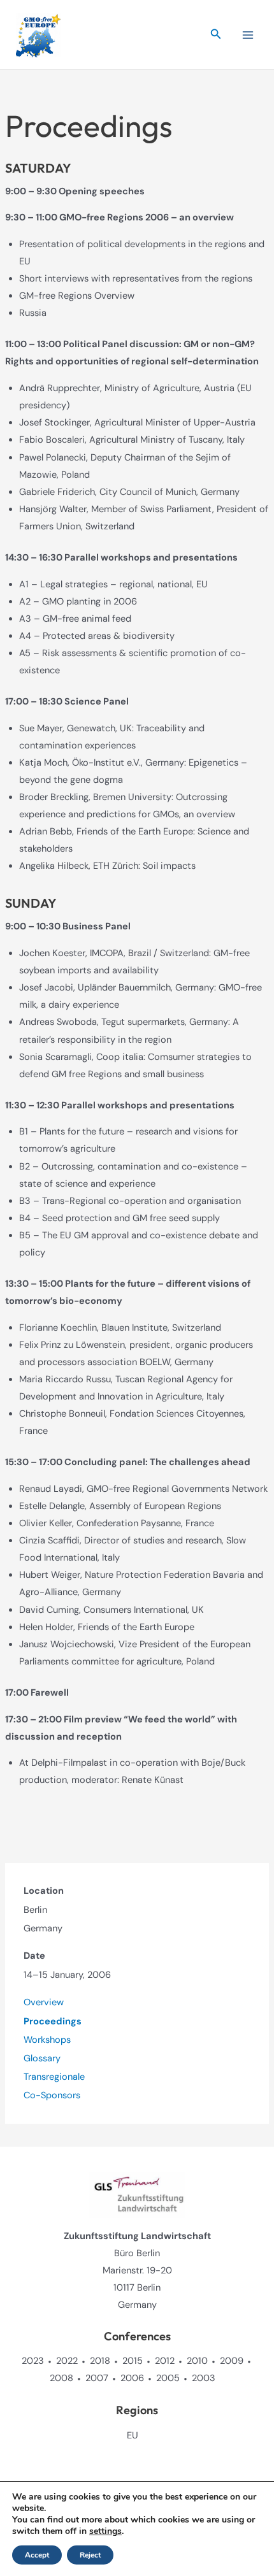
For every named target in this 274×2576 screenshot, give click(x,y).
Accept (37, 2555)
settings (105, 2531)
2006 (132, 2378)
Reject (90, 2555)
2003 (204, 2378)
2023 (33, 2361)
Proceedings (53, 2021)
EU (133, 2436)
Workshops (47, 2040)
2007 (97, 2378)
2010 (197, 2361)
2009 (232, 2361)
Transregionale (54, 2077)
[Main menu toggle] (248, 35)
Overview (44, 2002)
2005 (168, 2378)
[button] (216, 35)
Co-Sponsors (52, 2095)
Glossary (42, 2058)
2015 (133, 2361)
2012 (165, 2361)
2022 (67, 2361)
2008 (61, 2378)
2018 (100, 2361)
